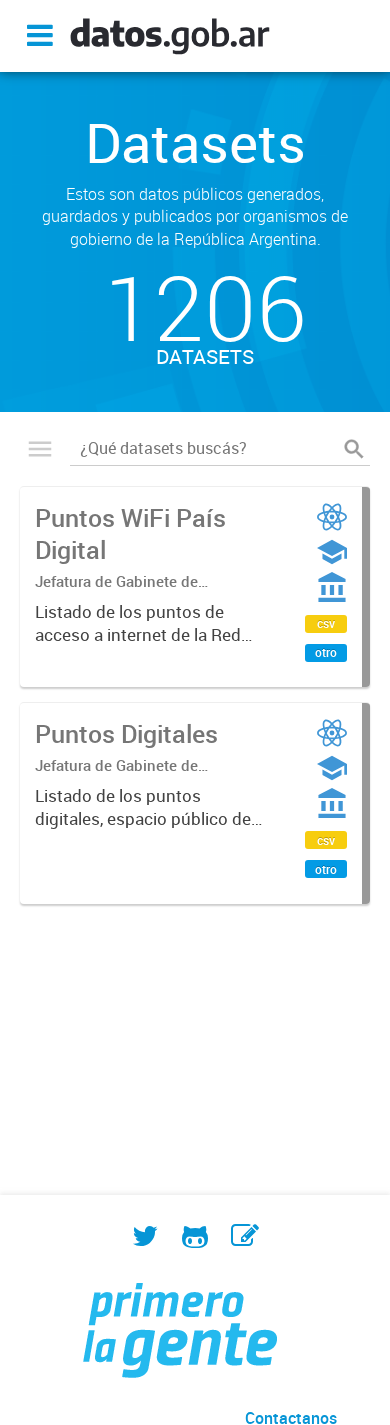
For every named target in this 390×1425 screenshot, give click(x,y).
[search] (354, 449)
